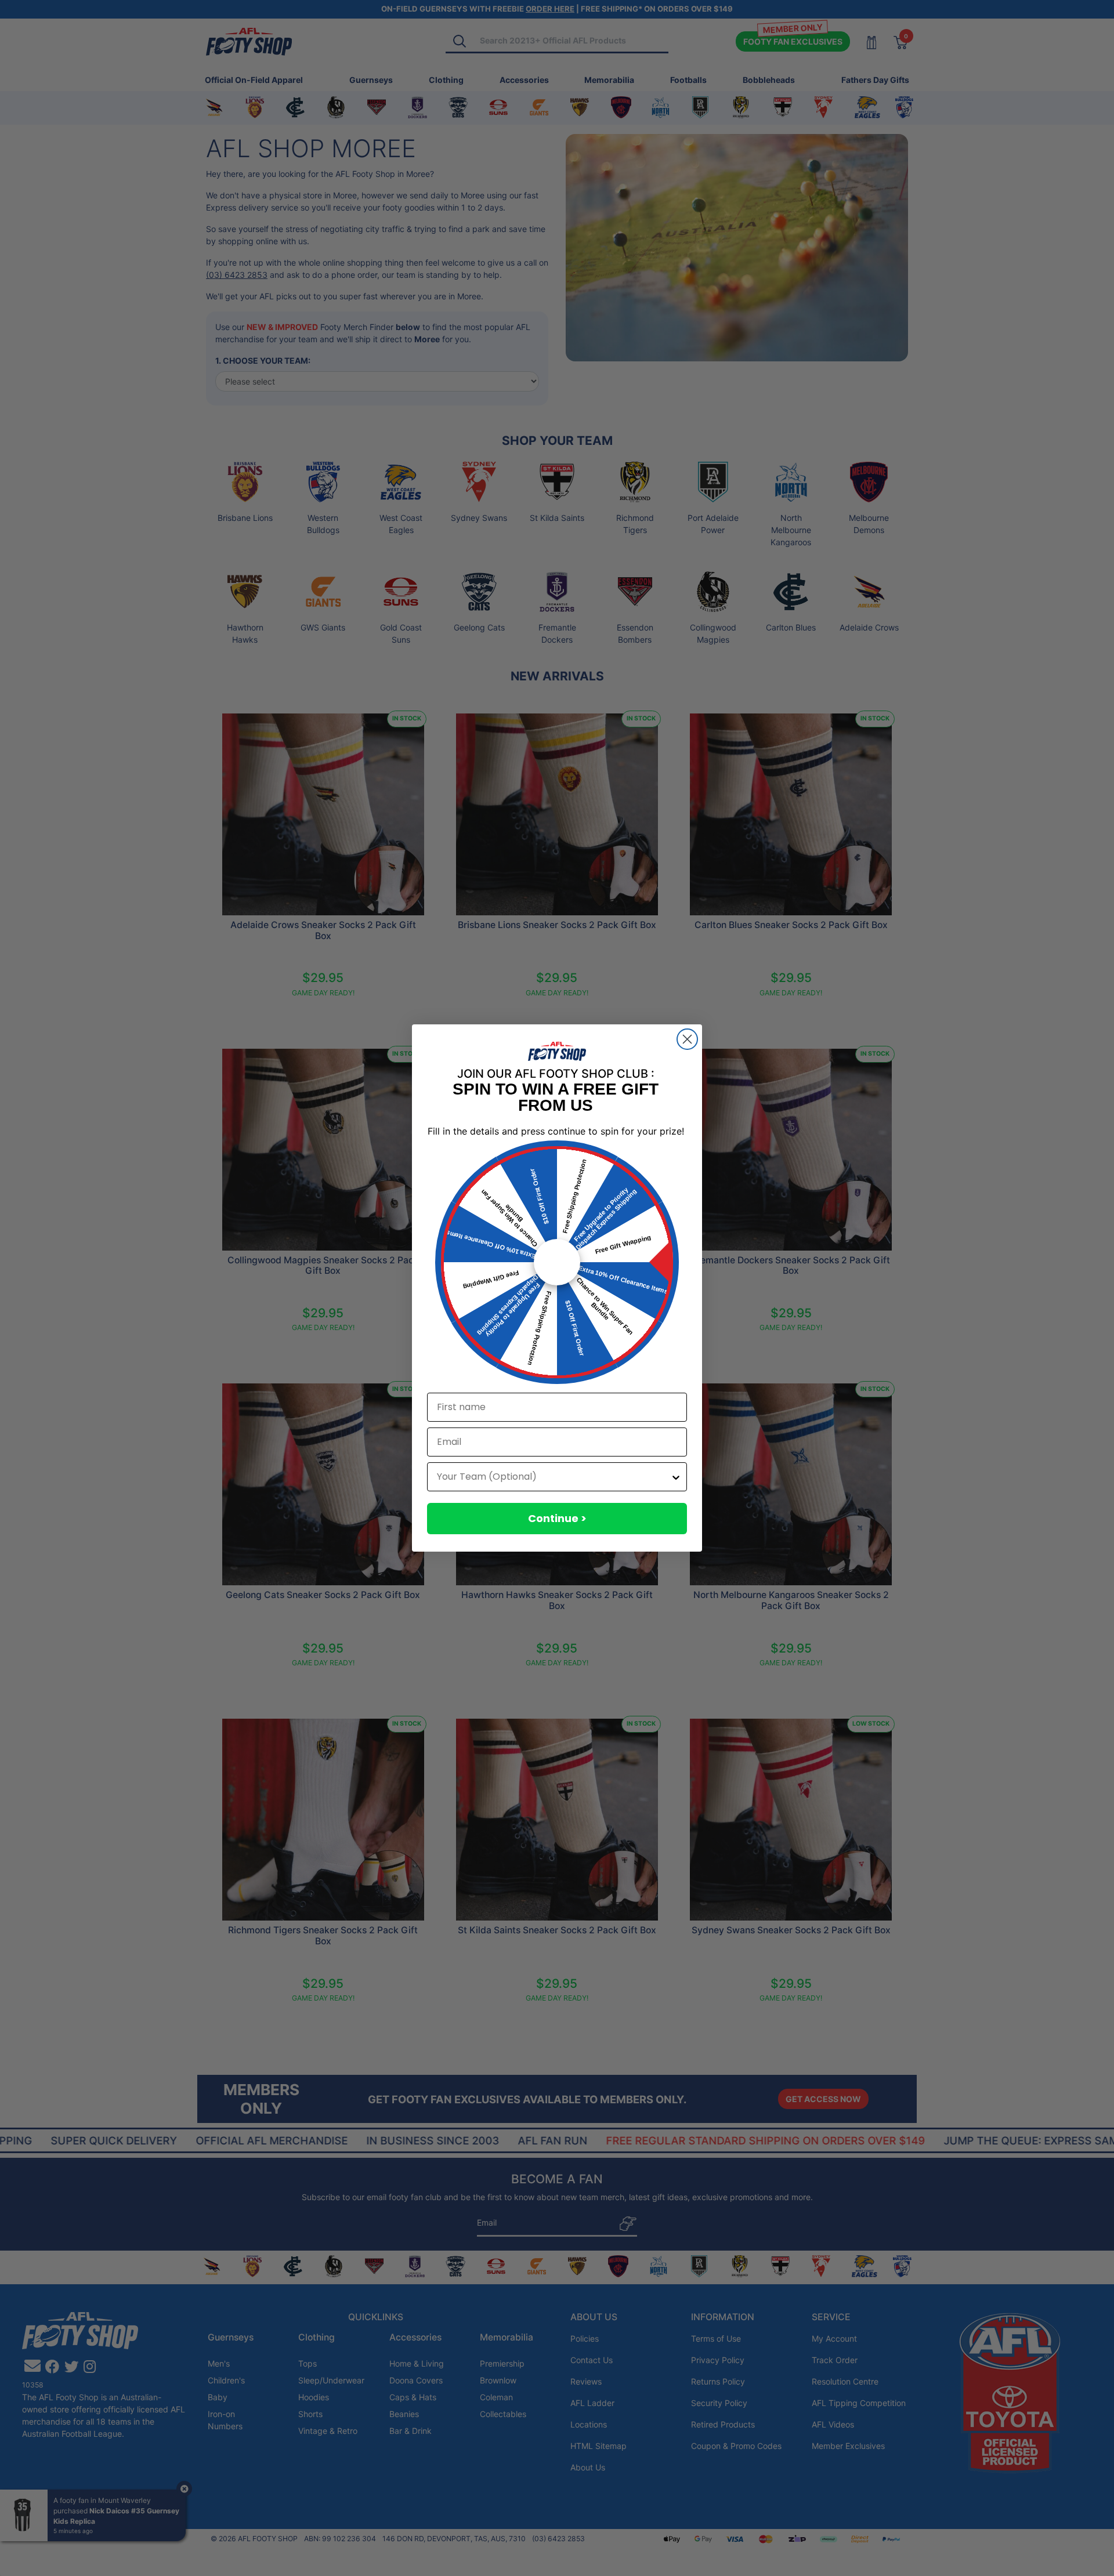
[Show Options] (676, 1477)
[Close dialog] (687, 1039)
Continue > (557, 1518)
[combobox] (554, 1477)
